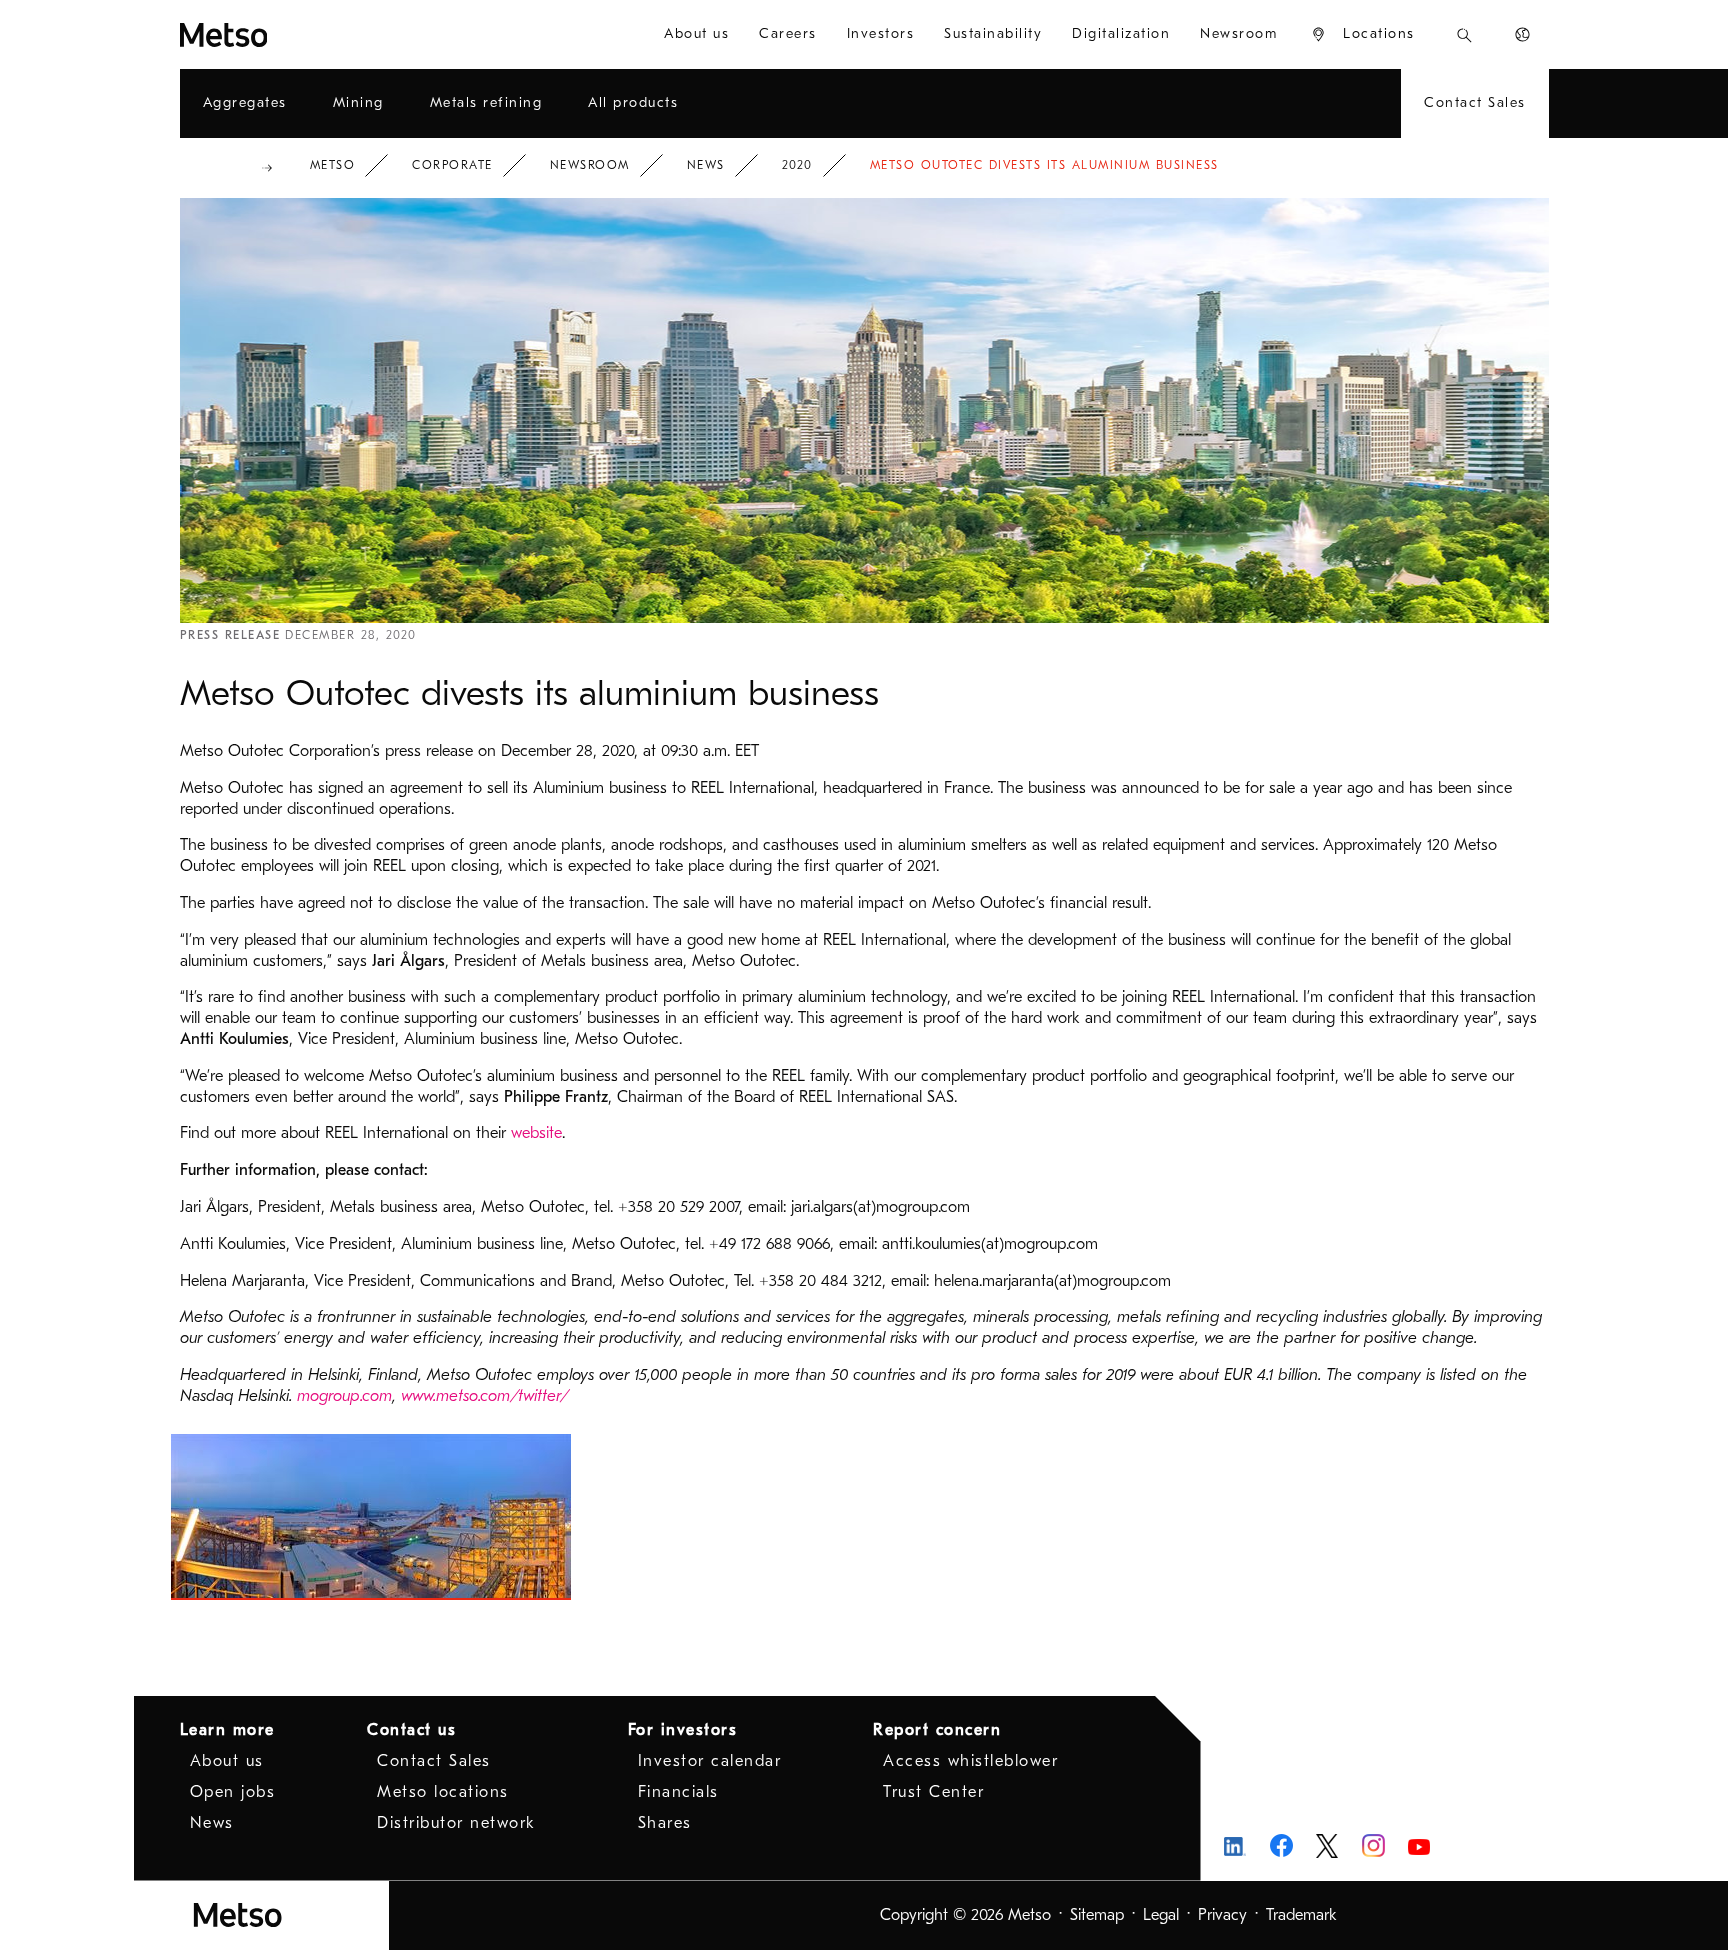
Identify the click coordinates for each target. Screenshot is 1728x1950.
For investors (683, 1730)
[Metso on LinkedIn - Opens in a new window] (1235, 1845)
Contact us (411, 1730)
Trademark (1301, 1915)
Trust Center (933, 1792)
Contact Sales (434, 1761)
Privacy (1222, 1915)
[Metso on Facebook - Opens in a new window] (1281, 1845)
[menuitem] (696, 34)
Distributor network (456, 1823)
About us (227, 1761)
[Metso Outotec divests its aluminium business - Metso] (296, 34)
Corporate (452, 165)
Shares (665, 1823)
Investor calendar (710, 1761)
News (706, 165)
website (536, 1133)
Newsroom (590, 165)
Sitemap (1097, 1915)
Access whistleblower (970, 1761)
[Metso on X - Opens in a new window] (1327, 1846)
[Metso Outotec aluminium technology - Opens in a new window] (371, 1517)
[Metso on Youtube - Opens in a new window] (1419, 1845)
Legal (1161, 1915)
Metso (333, 165)
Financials (678, 1792)
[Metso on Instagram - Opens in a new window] (1373, 1845)
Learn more (227, 1730)
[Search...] (1464, 34)
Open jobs (233, 1792)
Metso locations (443, 1792)
